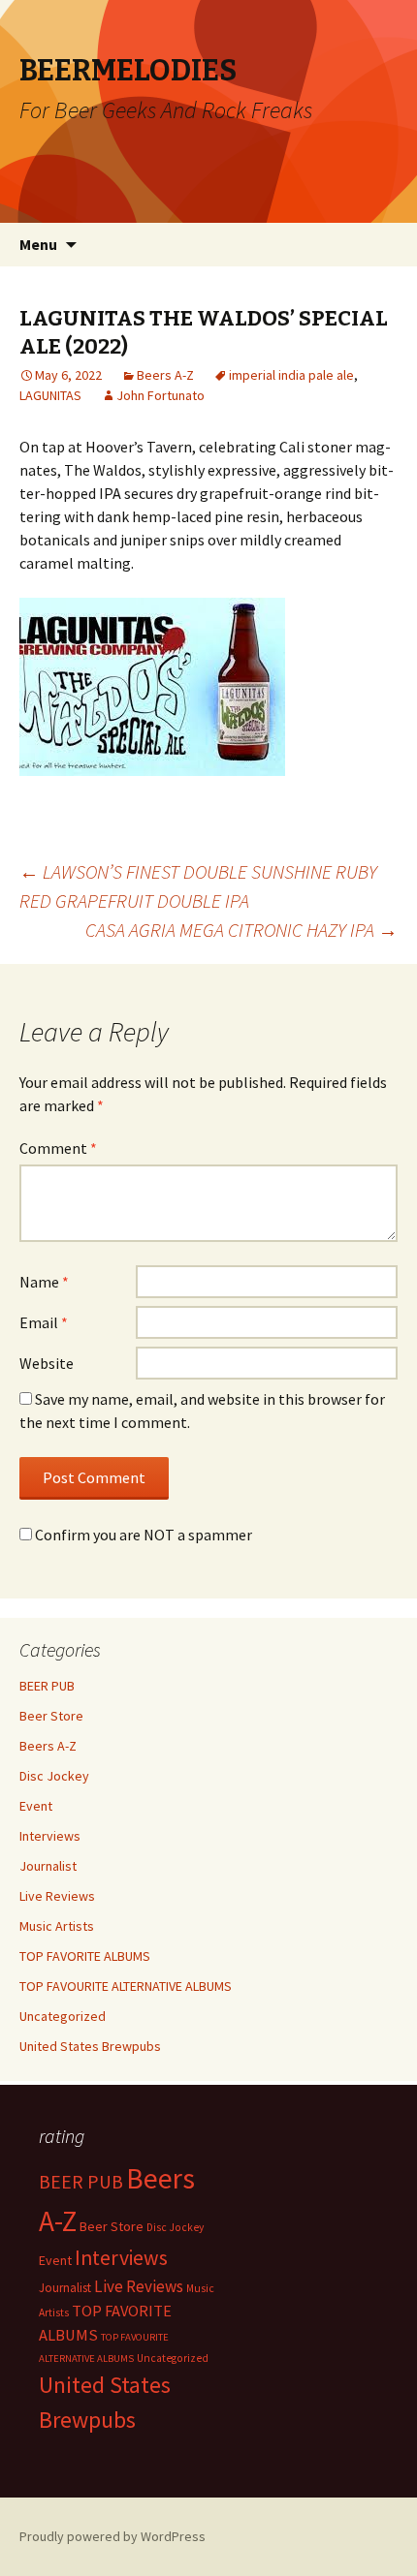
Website (47, 1363)
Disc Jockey (54, 1776)
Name (44, 1282)
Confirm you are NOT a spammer (142, 1535)
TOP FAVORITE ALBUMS (85, 1956)
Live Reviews (57, 1896)
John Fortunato (160, 395)
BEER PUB (47, 1686)
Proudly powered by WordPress (112, 2536)
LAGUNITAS (50, 395)
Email (44, 1322)
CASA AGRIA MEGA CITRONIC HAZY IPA (241, 930)
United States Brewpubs (90, 2046)
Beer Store (51, 1716)
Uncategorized (63, 2016)
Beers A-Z (165, 375)
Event (36, 1806)
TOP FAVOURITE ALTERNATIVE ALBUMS (126, 1986)
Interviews (50, 1836)
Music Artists (57, 1926)
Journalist (48, 1866)
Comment (58, 1148)
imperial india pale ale (291, 375)
